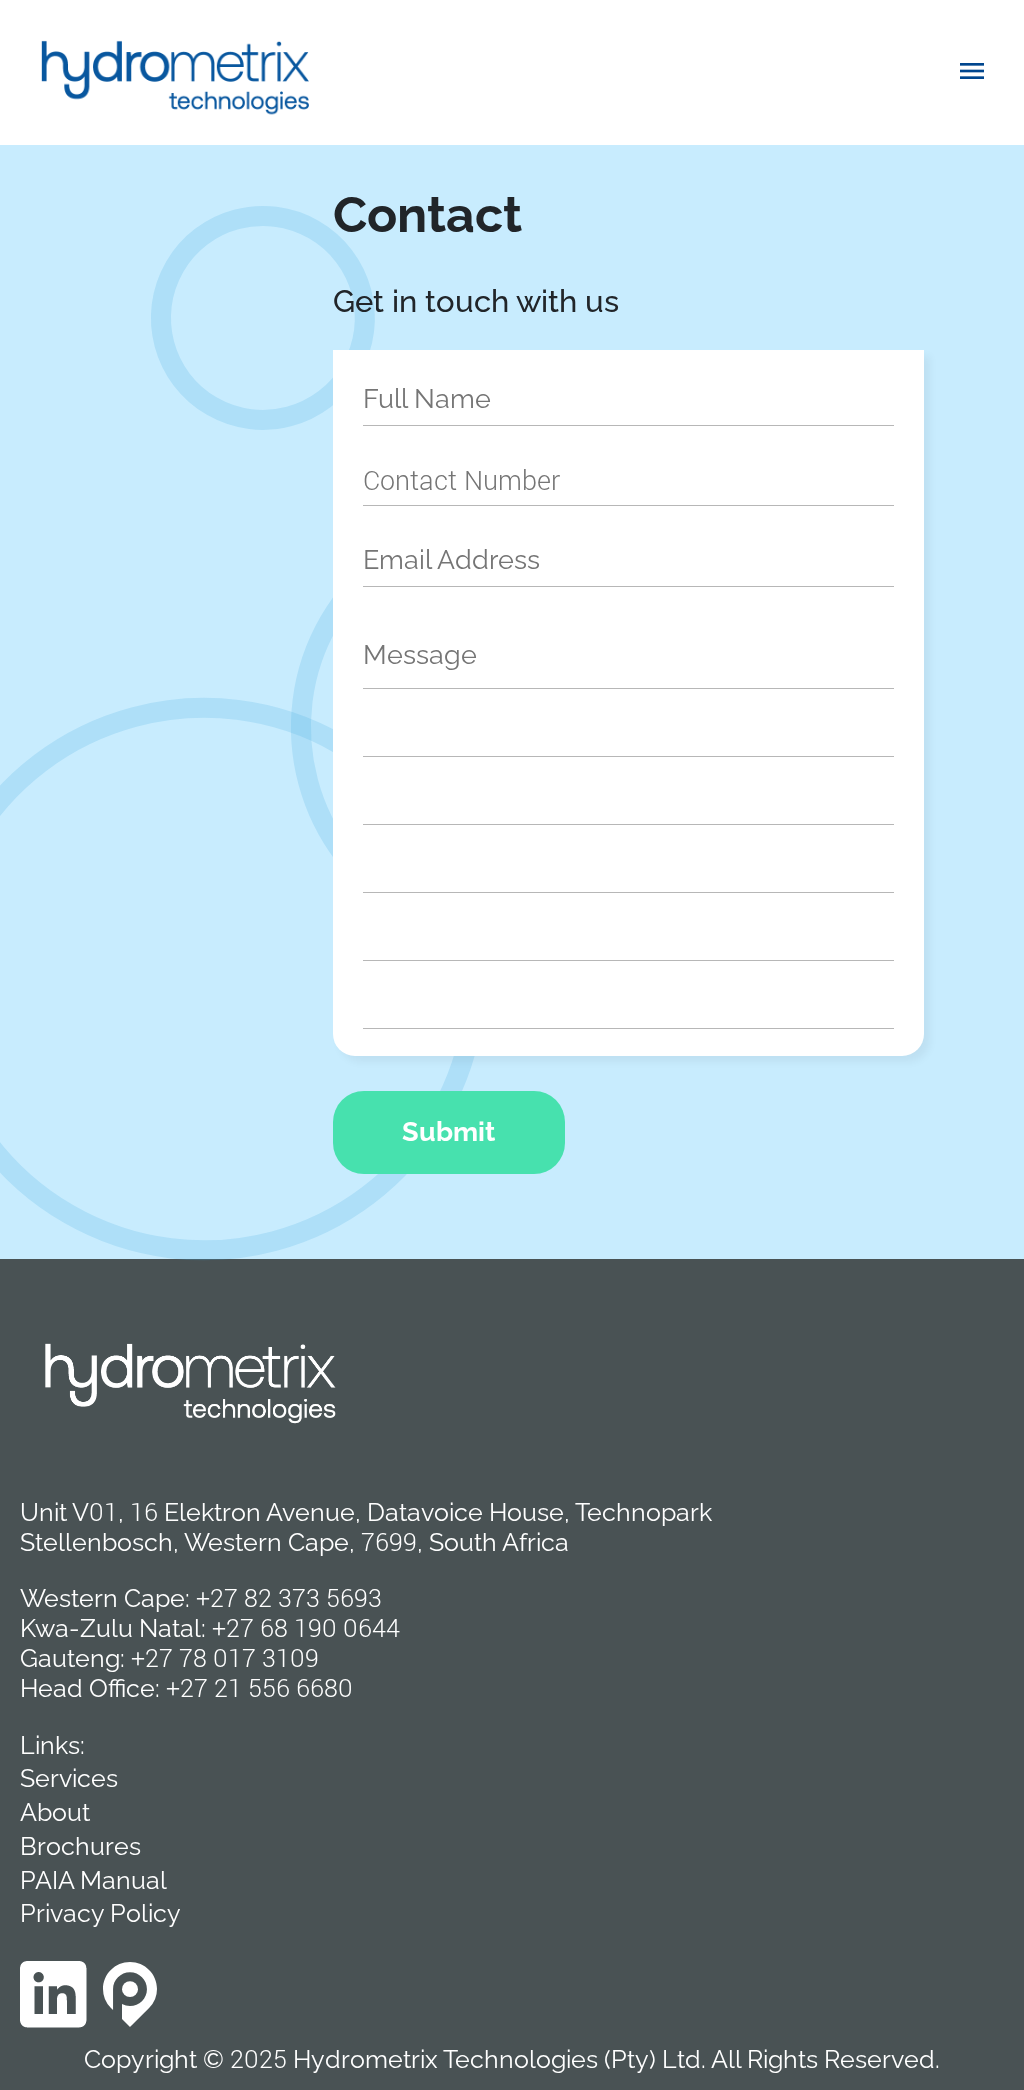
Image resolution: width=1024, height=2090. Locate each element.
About (55, 1812)
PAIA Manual (93, 1880)
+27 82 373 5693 (289, 1597)
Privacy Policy (100, 1913)
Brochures (80, 1846)
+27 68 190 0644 (306, 1627)
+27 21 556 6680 (259, 1687)
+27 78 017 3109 (225, 1657)
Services (69, 1778)
